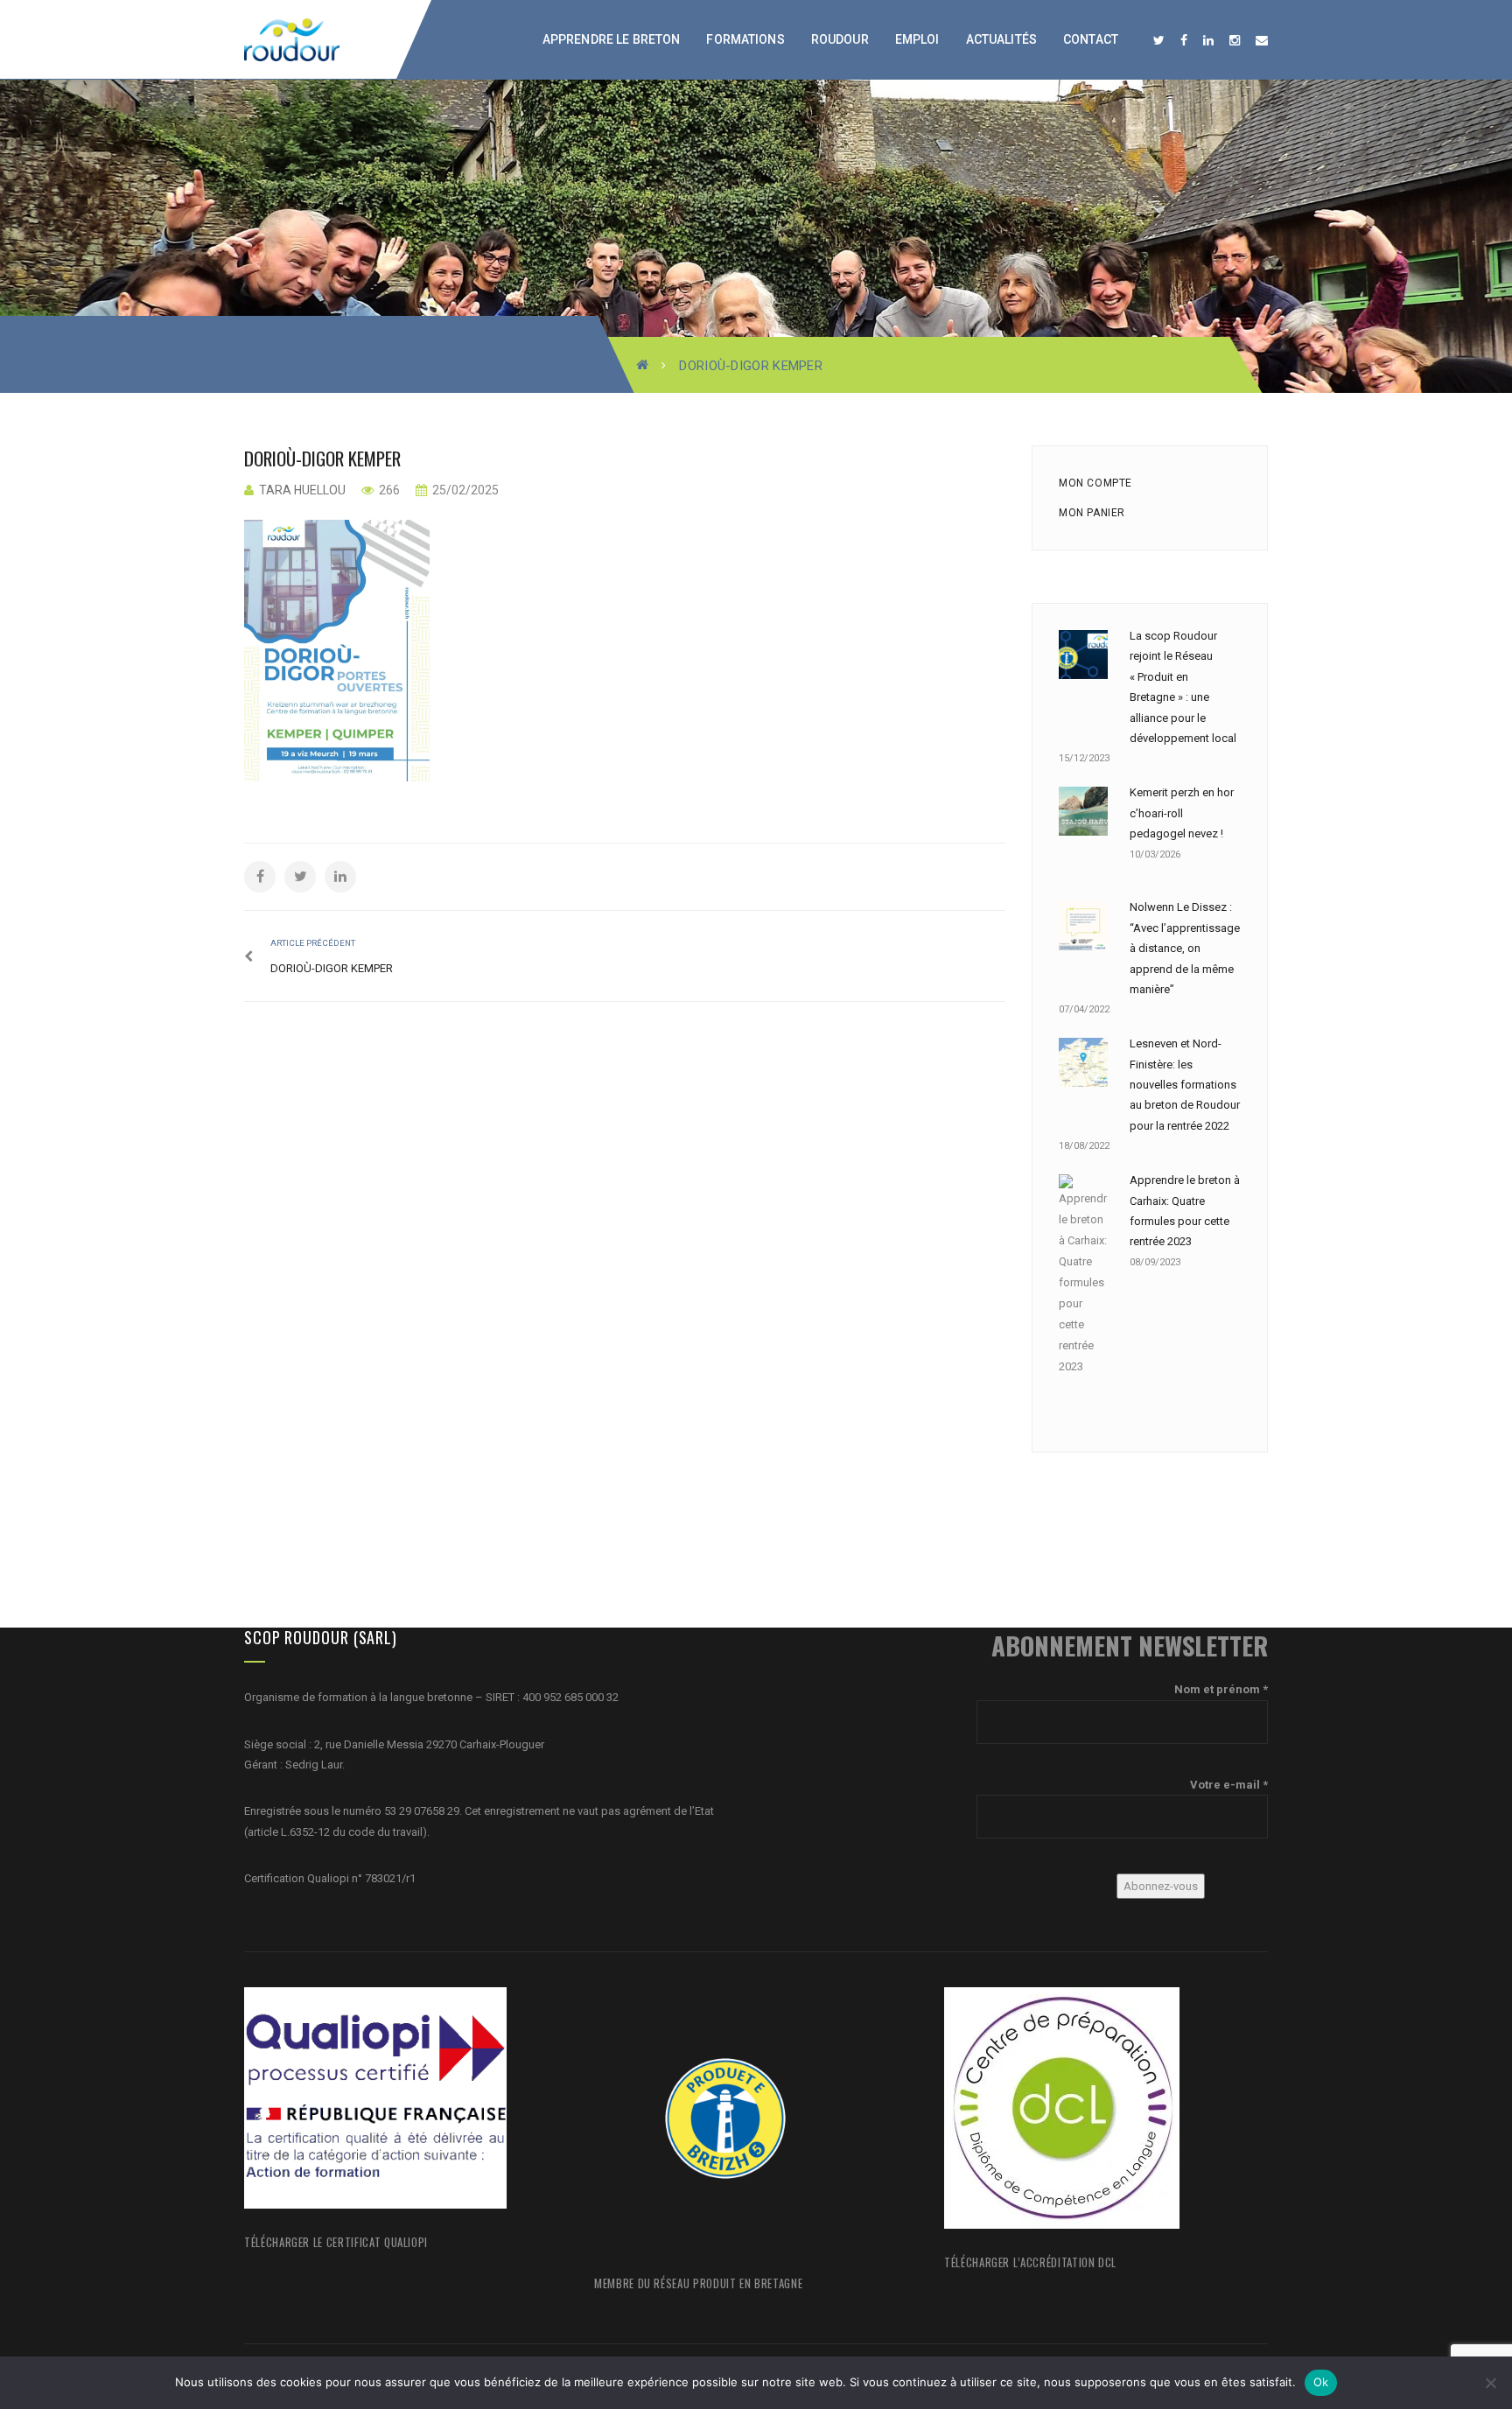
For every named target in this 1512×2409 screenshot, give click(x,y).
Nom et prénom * (1221, 1689)
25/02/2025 (464, 490)
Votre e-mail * (1229, 1785)
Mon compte (1095, 483)
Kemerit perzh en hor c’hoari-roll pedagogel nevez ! (1182, 813)
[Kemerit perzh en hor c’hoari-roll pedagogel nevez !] (1083, 811)
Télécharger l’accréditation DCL (1030, 2262)
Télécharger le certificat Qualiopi (336, 2242)
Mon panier (1092, 513)
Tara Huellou (302, 490)
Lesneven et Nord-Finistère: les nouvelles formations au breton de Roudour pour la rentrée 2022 (1185, 1085)
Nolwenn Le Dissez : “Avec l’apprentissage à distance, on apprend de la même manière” (1185, 948)
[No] (1490, 2383)
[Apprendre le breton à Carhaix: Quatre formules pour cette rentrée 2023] (1083, 1276)
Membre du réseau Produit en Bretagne (698, 2283)
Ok (1321, 2382)
